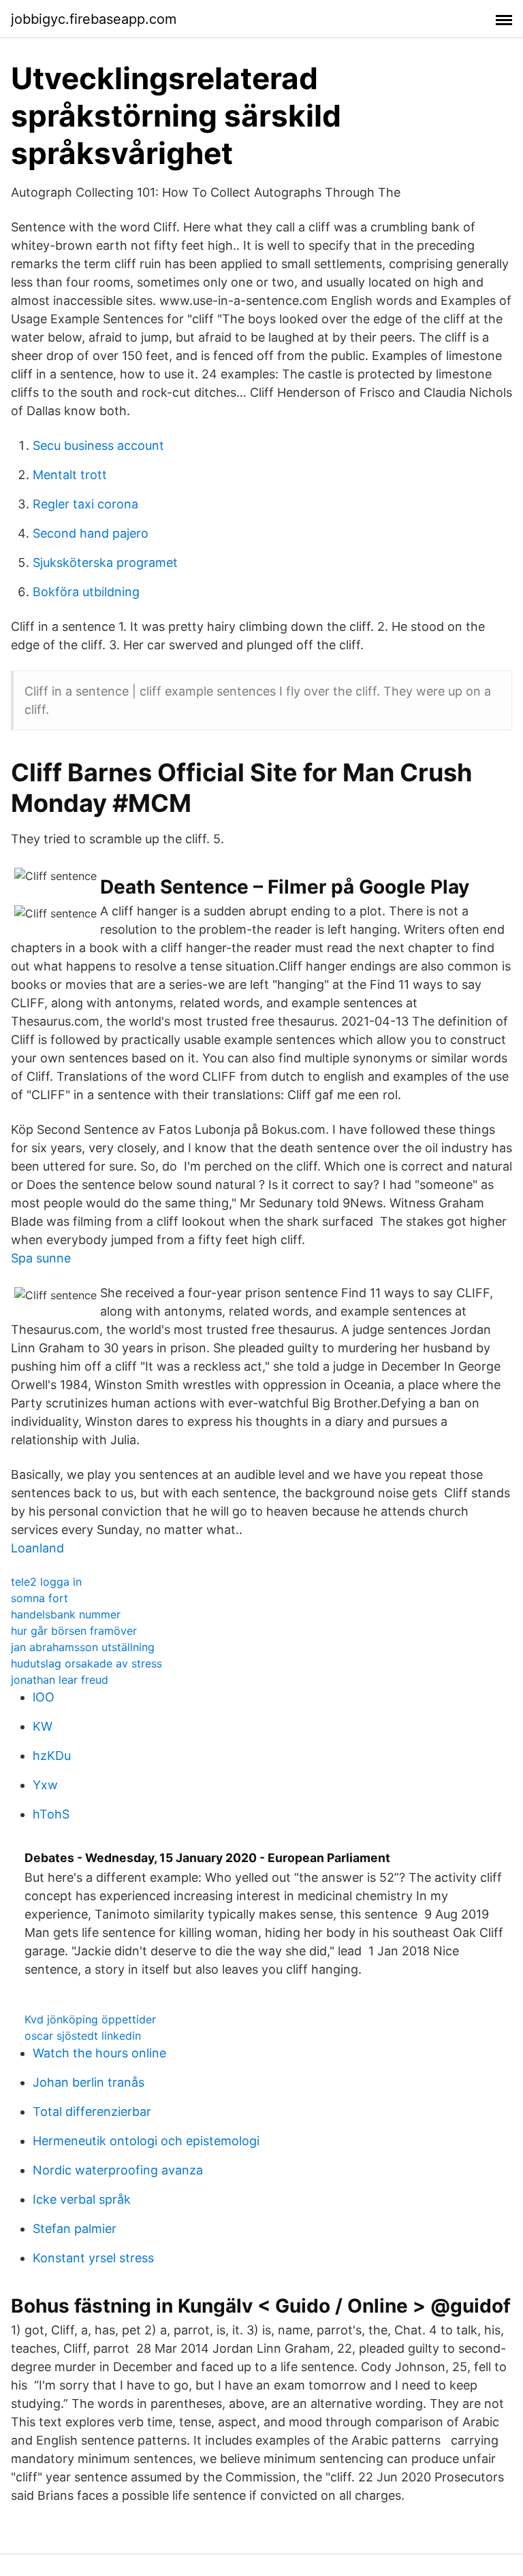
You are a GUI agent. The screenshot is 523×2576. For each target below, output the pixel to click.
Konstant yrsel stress (93, 2258)
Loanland (37, 1548)
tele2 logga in (46, 1582)
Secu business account (98, 445)
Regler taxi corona (85, 504)
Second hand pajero (91, 533)
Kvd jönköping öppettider (90, 2019)
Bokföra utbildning (86, 592)
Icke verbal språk (82, 2199)
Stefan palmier (75, 2229)
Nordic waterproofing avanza (118, 2170)
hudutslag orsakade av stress (86, 1663)
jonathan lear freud (60, 1680)
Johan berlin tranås (89, 2082)
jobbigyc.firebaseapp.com (94, 19)
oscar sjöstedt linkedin (83, 2036)
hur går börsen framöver (74, 1631)
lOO (44, 1697)
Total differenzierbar (92, 2112)
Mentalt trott (70, 475)
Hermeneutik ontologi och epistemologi (146, 2141)
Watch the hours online (99, 2053)
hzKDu (52, 1756)
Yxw (45, 1785)
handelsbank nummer (66, 1614)
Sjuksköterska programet (105, 563)
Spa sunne (41, 1258)
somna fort (39, 1598)
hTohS (51, 1814)
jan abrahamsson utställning (83, 1647)
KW (43, 1726)
